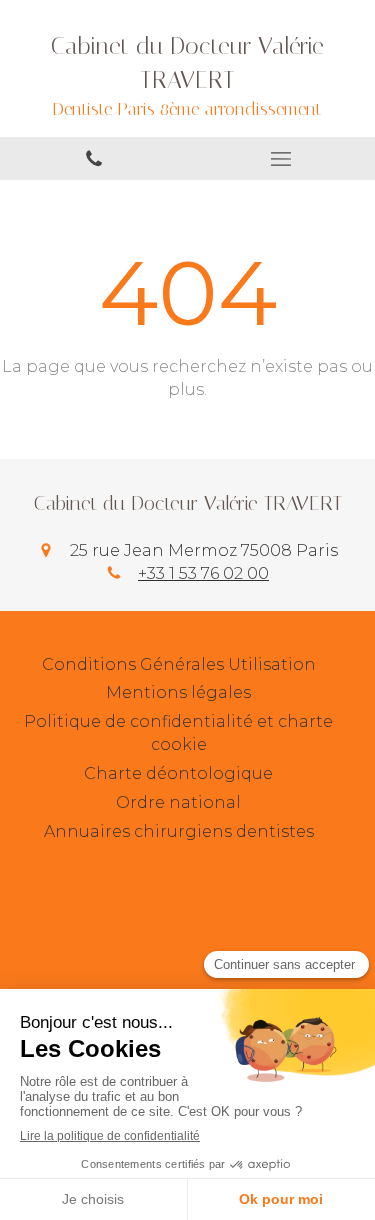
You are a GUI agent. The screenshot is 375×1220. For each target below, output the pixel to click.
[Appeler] (94, 158)
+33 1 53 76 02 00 (203, 573)
